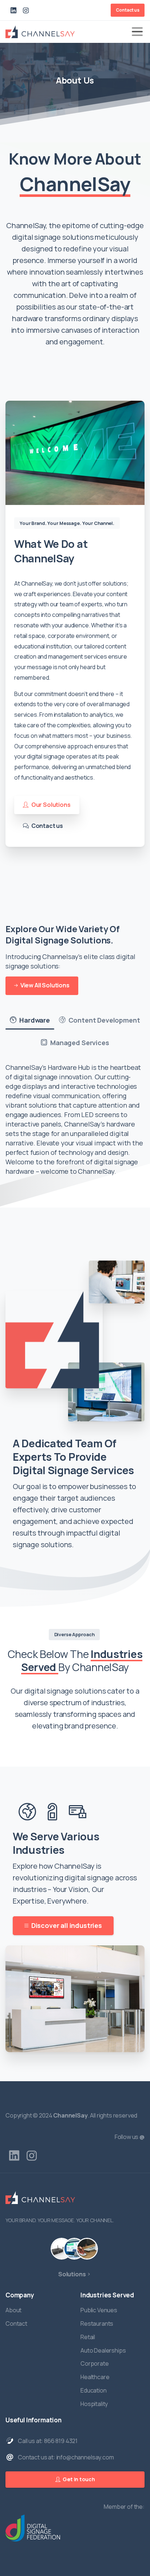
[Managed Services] (87, 2249)
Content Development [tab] (104, 1020)
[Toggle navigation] (137, 32)
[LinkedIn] (13, 10)
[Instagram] (26, 10)
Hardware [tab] (34, 1020)
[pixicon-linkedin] (14, 2156)
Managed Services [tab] (79, 1043)
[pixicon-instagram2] (32, 2156)
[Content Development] (74, 2249)
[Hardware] (62, 2249)
